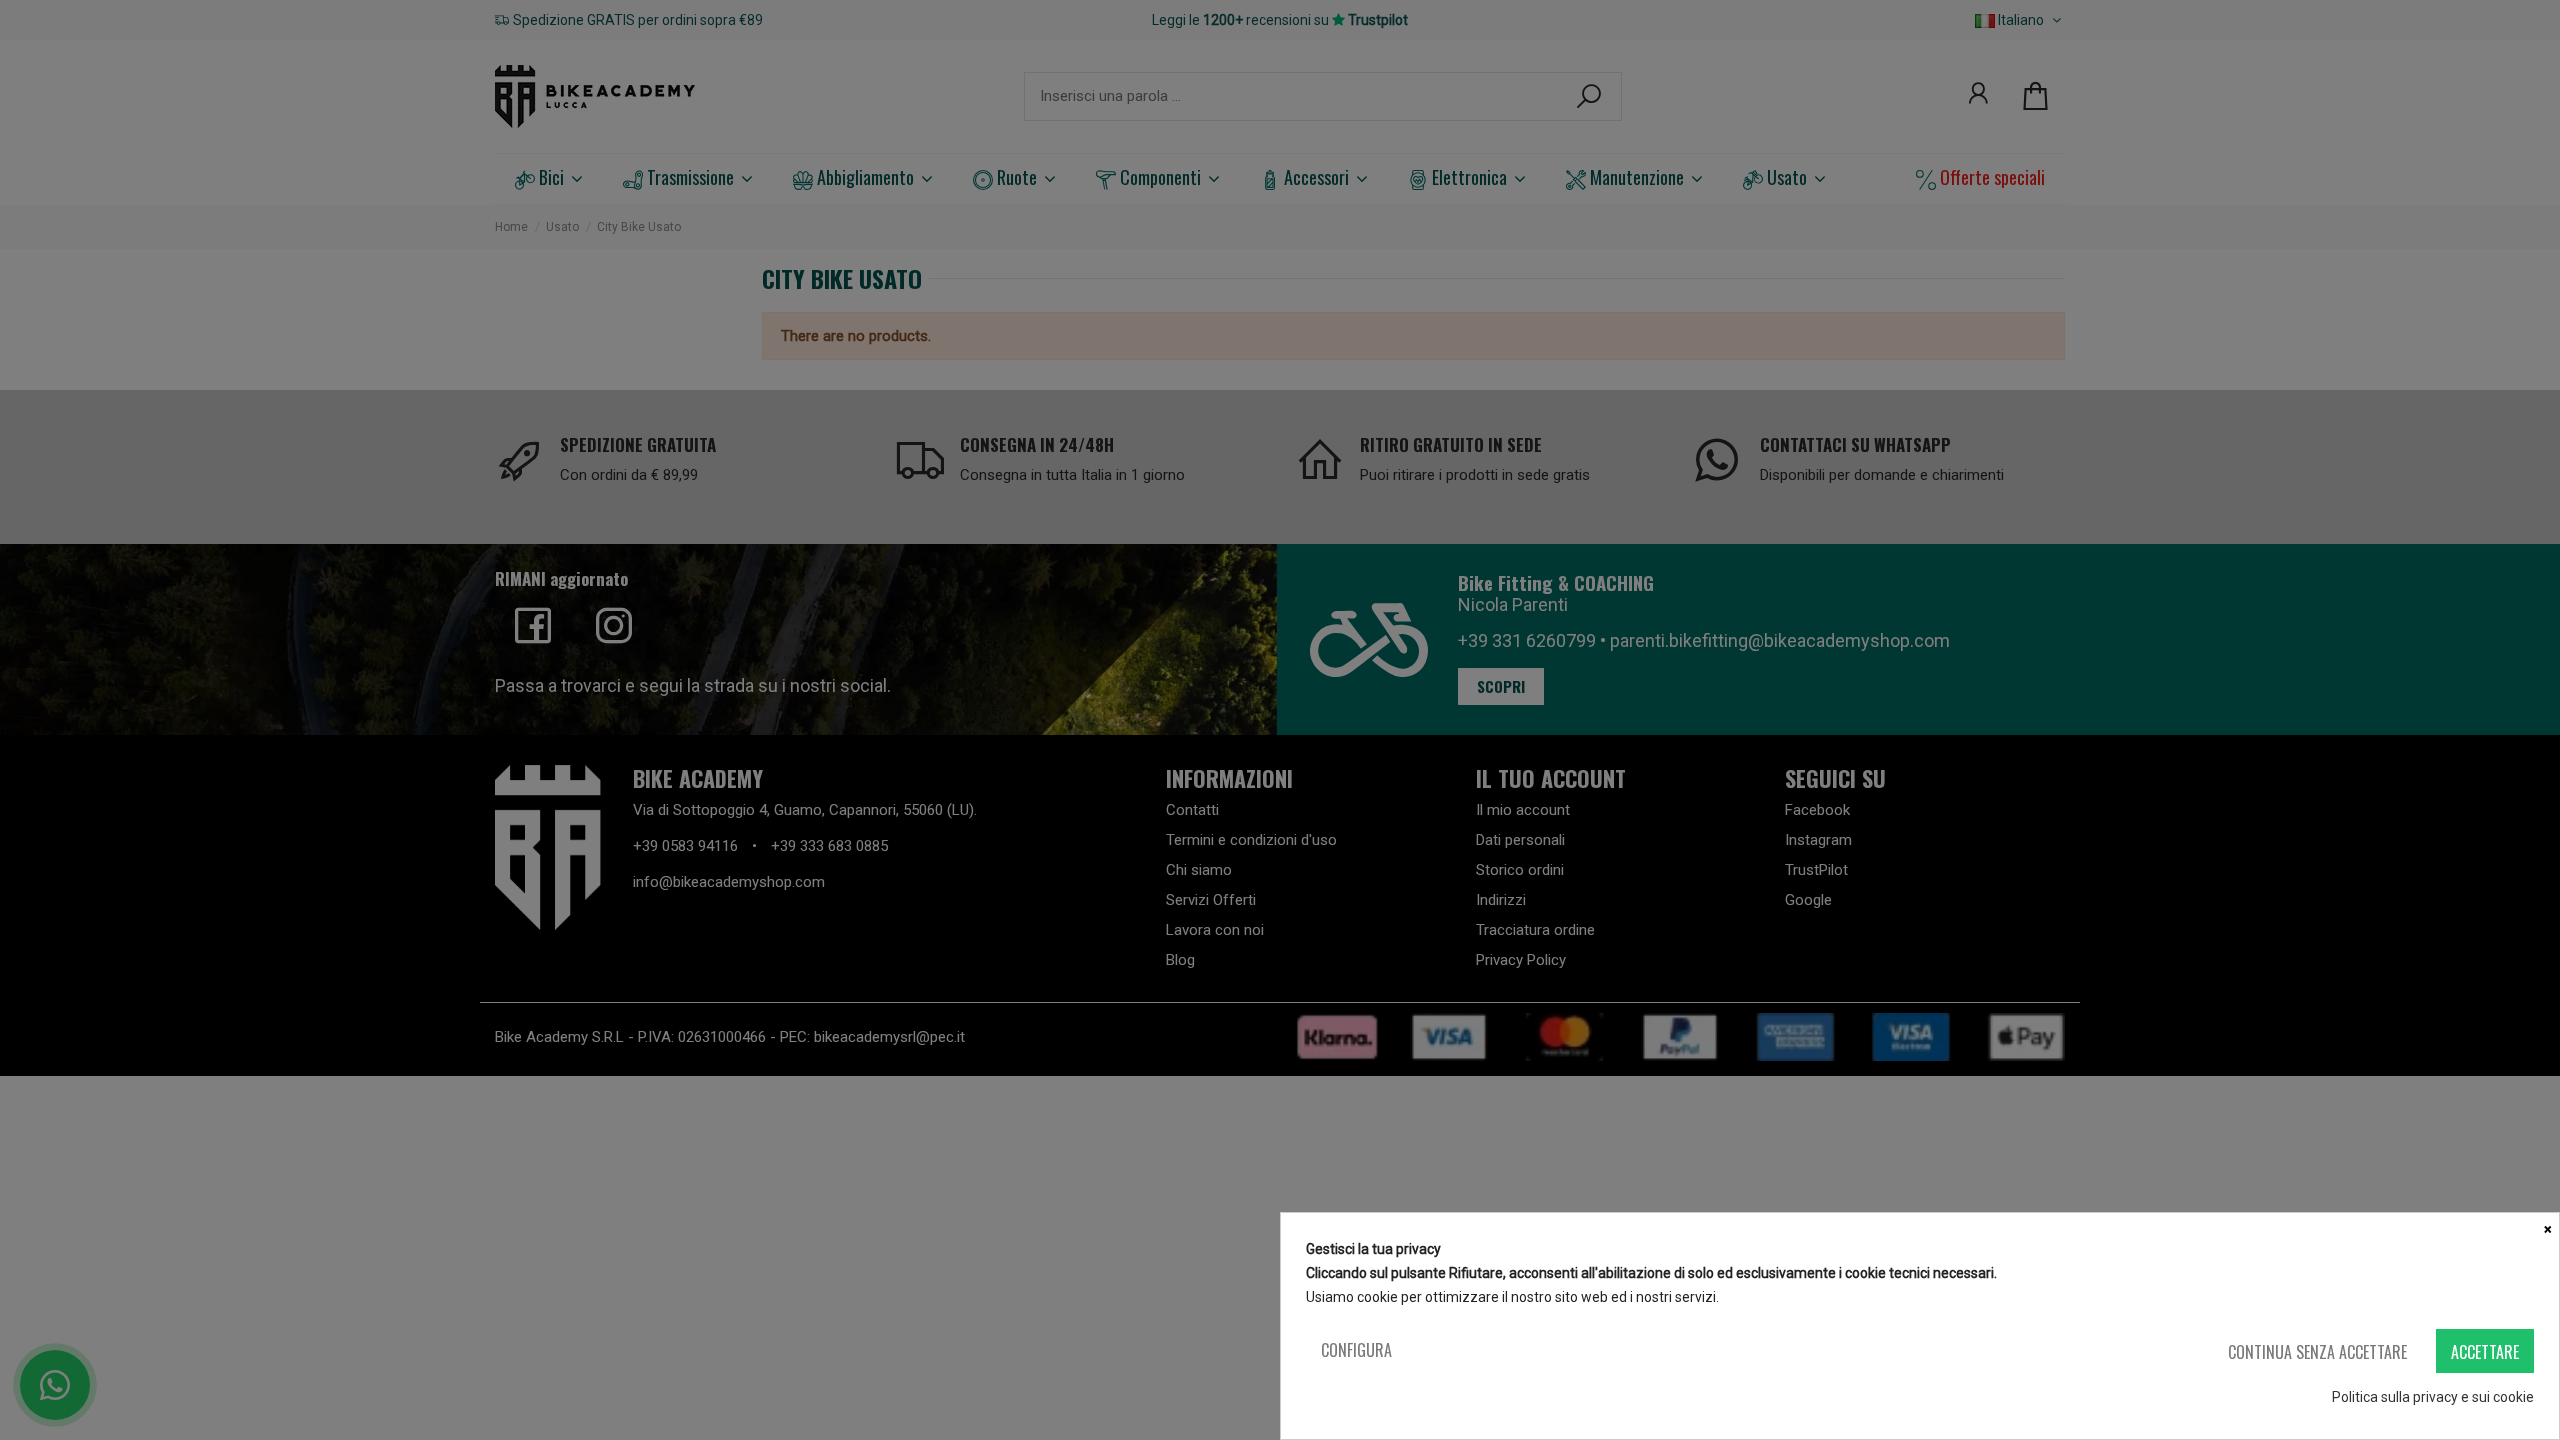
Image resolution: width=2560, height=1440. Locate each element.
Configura (1356, 1350)
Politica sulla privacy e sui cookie (2433, 1397)
